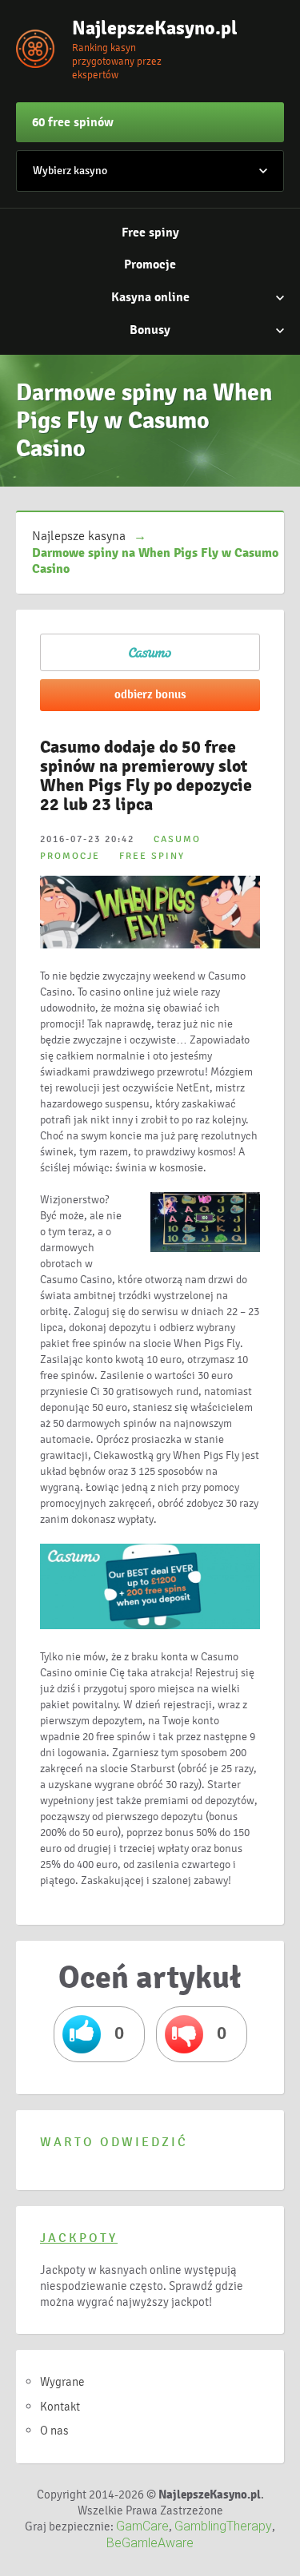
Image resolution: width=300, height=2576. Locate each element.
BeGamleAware (150, 2543)
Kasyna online (150, 297)
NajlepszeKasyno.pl (152, 28)
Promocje (150, 264)
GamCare (142, 2526)
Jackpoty (79, 2238)
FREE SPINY (152, 856)
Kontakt (60, 2407)
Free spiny (150, 233)
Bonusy (150, 330)
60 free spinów (73, 122)
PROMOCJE (70, 856)
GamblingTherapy (223, 2526)
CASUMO (177, 839)
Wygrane (62, 2382)
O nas (54, 2431)
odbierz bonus (150, 694)
